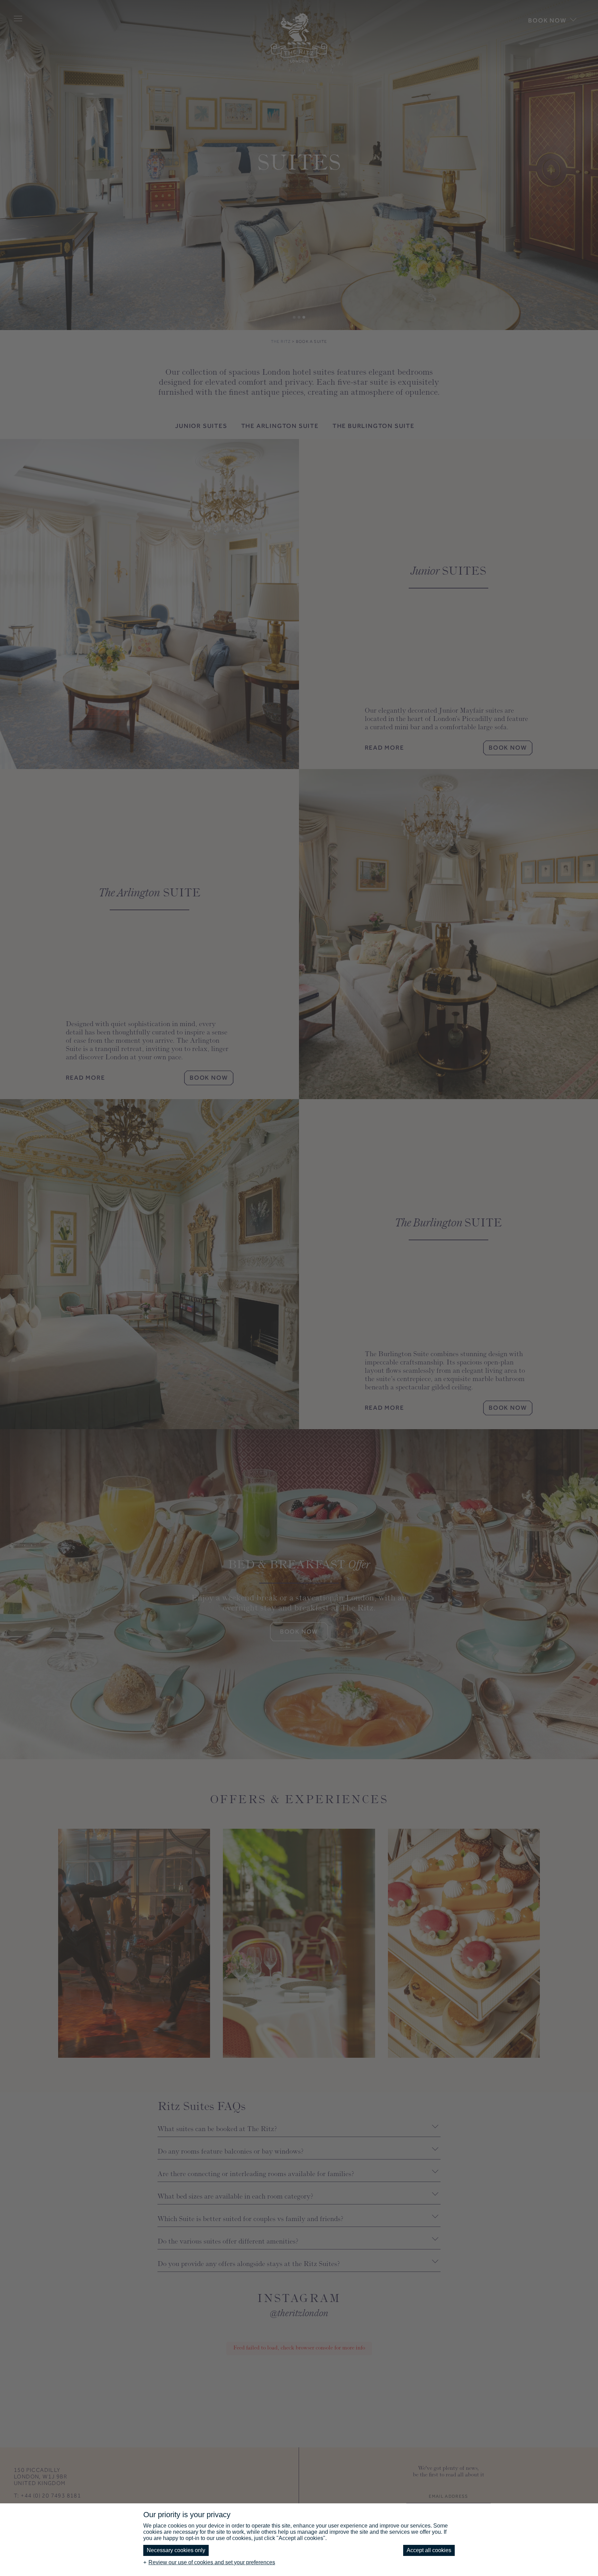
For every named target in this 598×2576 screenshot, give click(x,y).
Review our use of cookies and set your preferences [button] (212, 2562)
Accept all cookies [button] (429, 2550)
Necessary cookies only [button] (176, 2550)
